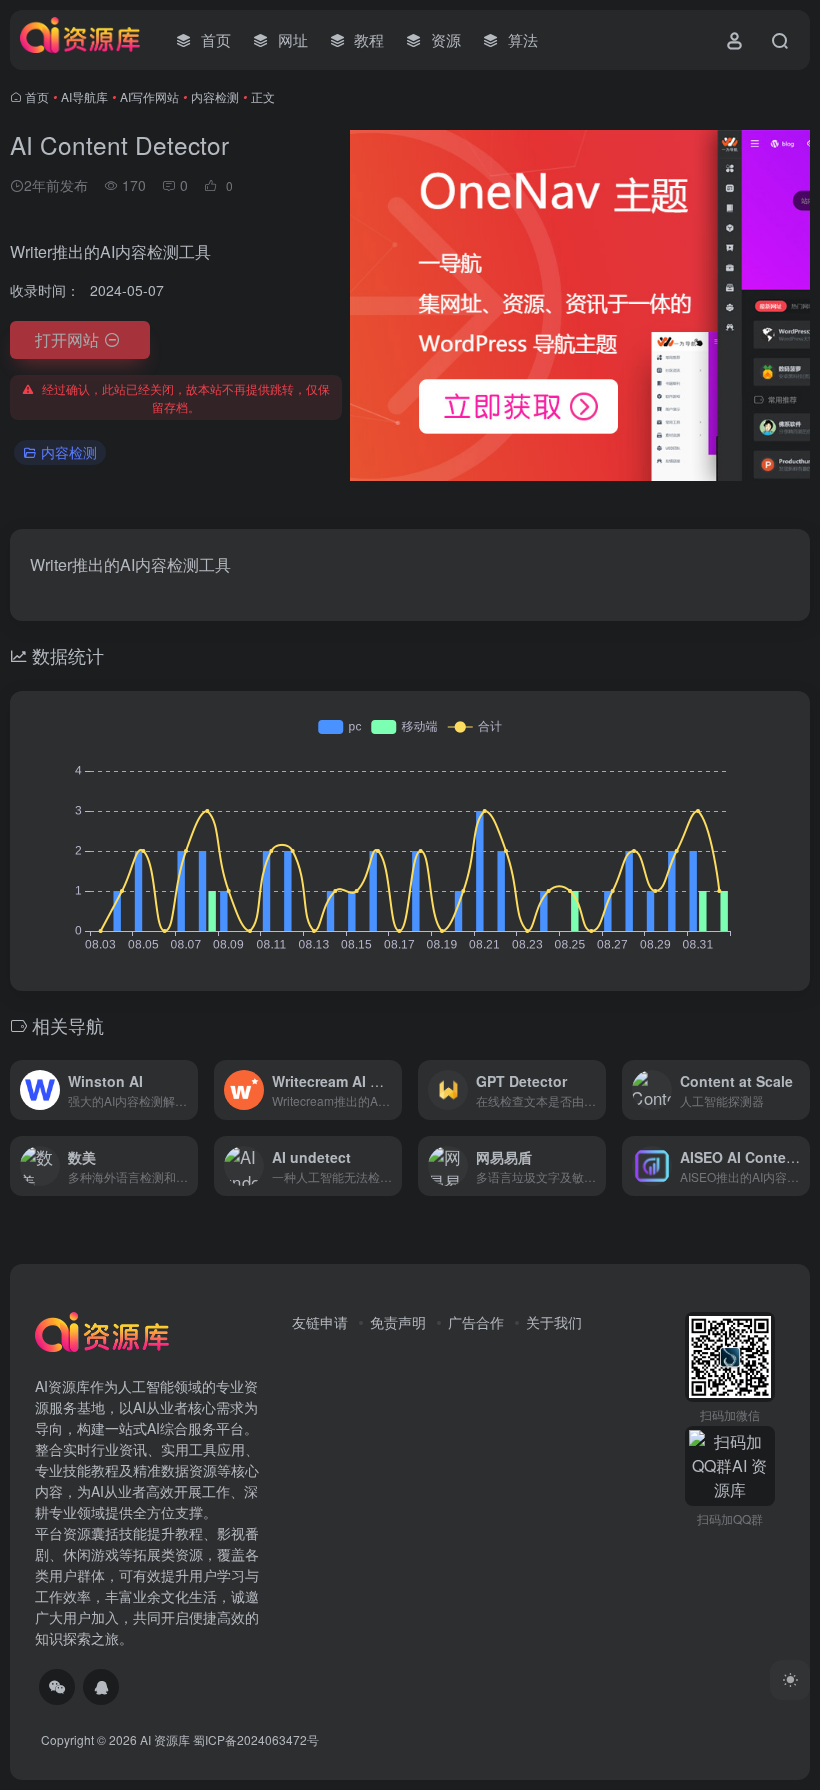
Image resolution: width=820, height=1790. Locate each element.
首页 (37, 96)
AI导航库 (84, 96)
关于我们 (554, 1322)
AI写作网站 (149, 96)
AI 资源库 (165, 1739)
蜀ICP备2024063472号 (256, 1739)
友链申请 (320, 1322)
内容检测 (215, 96)
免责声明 (398, 1322)
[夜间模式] (790, 1680)
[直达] (187, 1090)
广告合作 (476, 1322)
